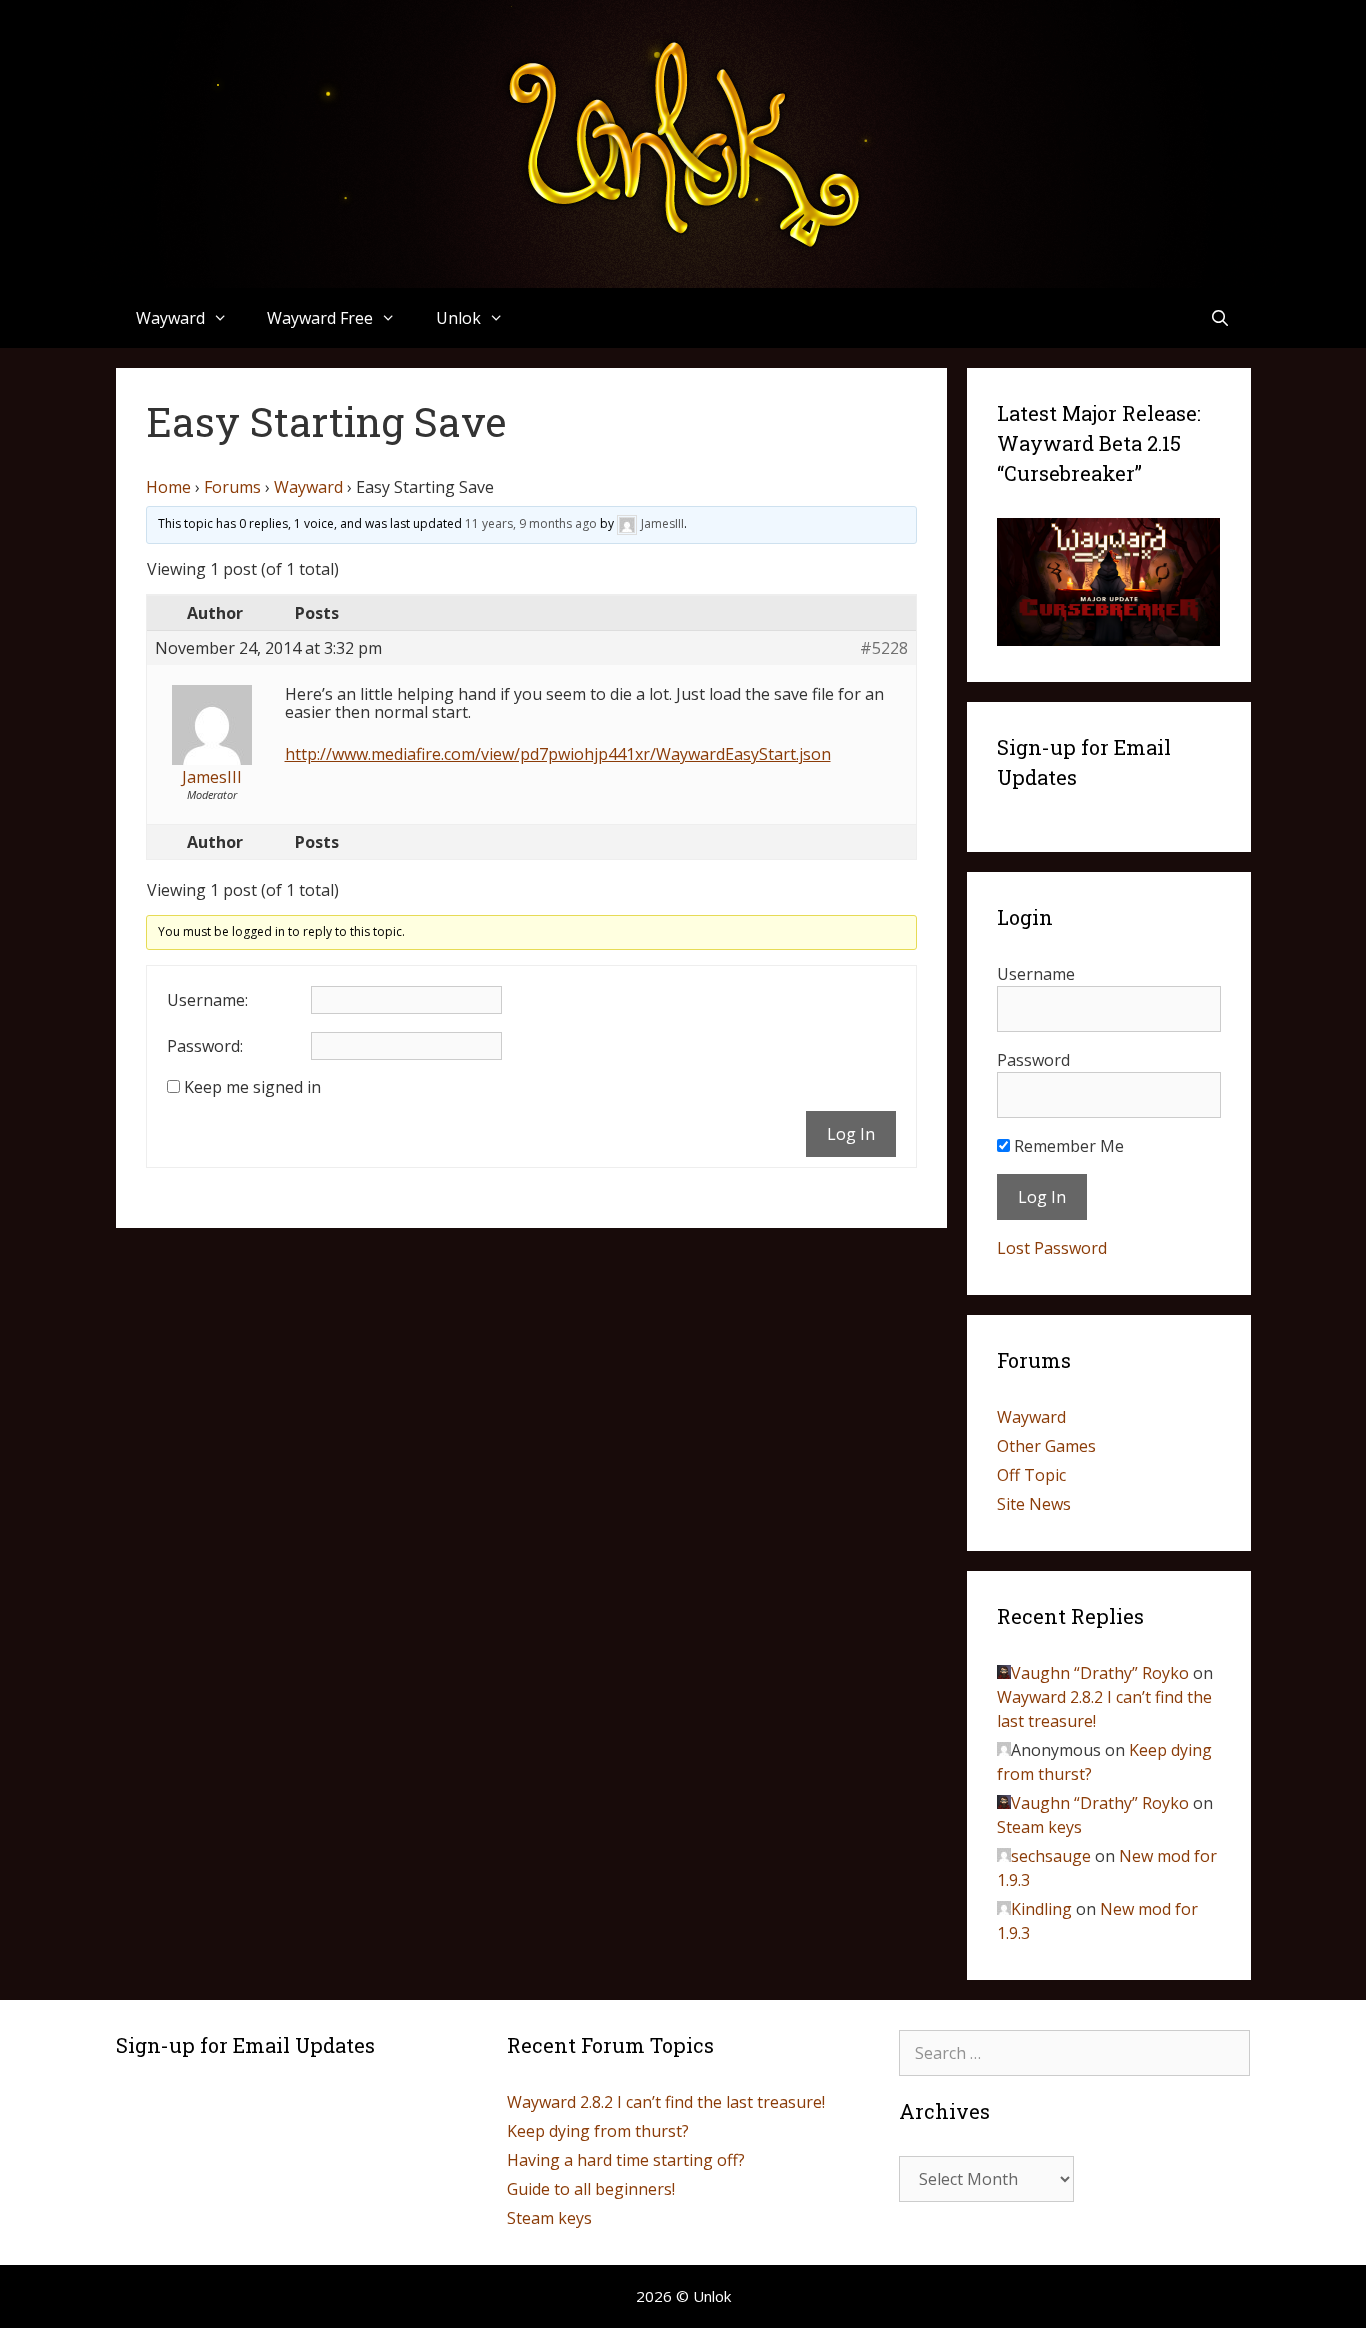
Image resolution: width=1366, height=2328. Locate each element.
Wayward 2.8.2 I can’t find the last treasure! (666, 2102)
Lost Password (1052, 1248)
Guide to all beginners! (591, 2189)
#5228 (884, 648)
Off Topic (1031, 1475)
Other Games (1046, 1446)
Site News (1034, 1504)
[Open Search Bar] (1220, 318)
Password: (205, 1046)
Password (1033, 1060)
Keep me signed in (252, 1087)
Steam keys (1039, 1827)
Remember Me (1067, 1146)
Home (168, 487)
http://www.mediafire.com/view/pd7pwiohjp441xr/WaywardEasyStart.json (558, 754)
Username (1036, 974)
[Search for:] (1075, 2053)
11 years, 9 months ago (531, 523)
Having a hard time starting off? (626, 2160)
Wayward (308, 487)
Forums (232, 487)
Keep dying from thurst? (598, 2131)
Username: (207, 1000)
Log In (851, 1134)
